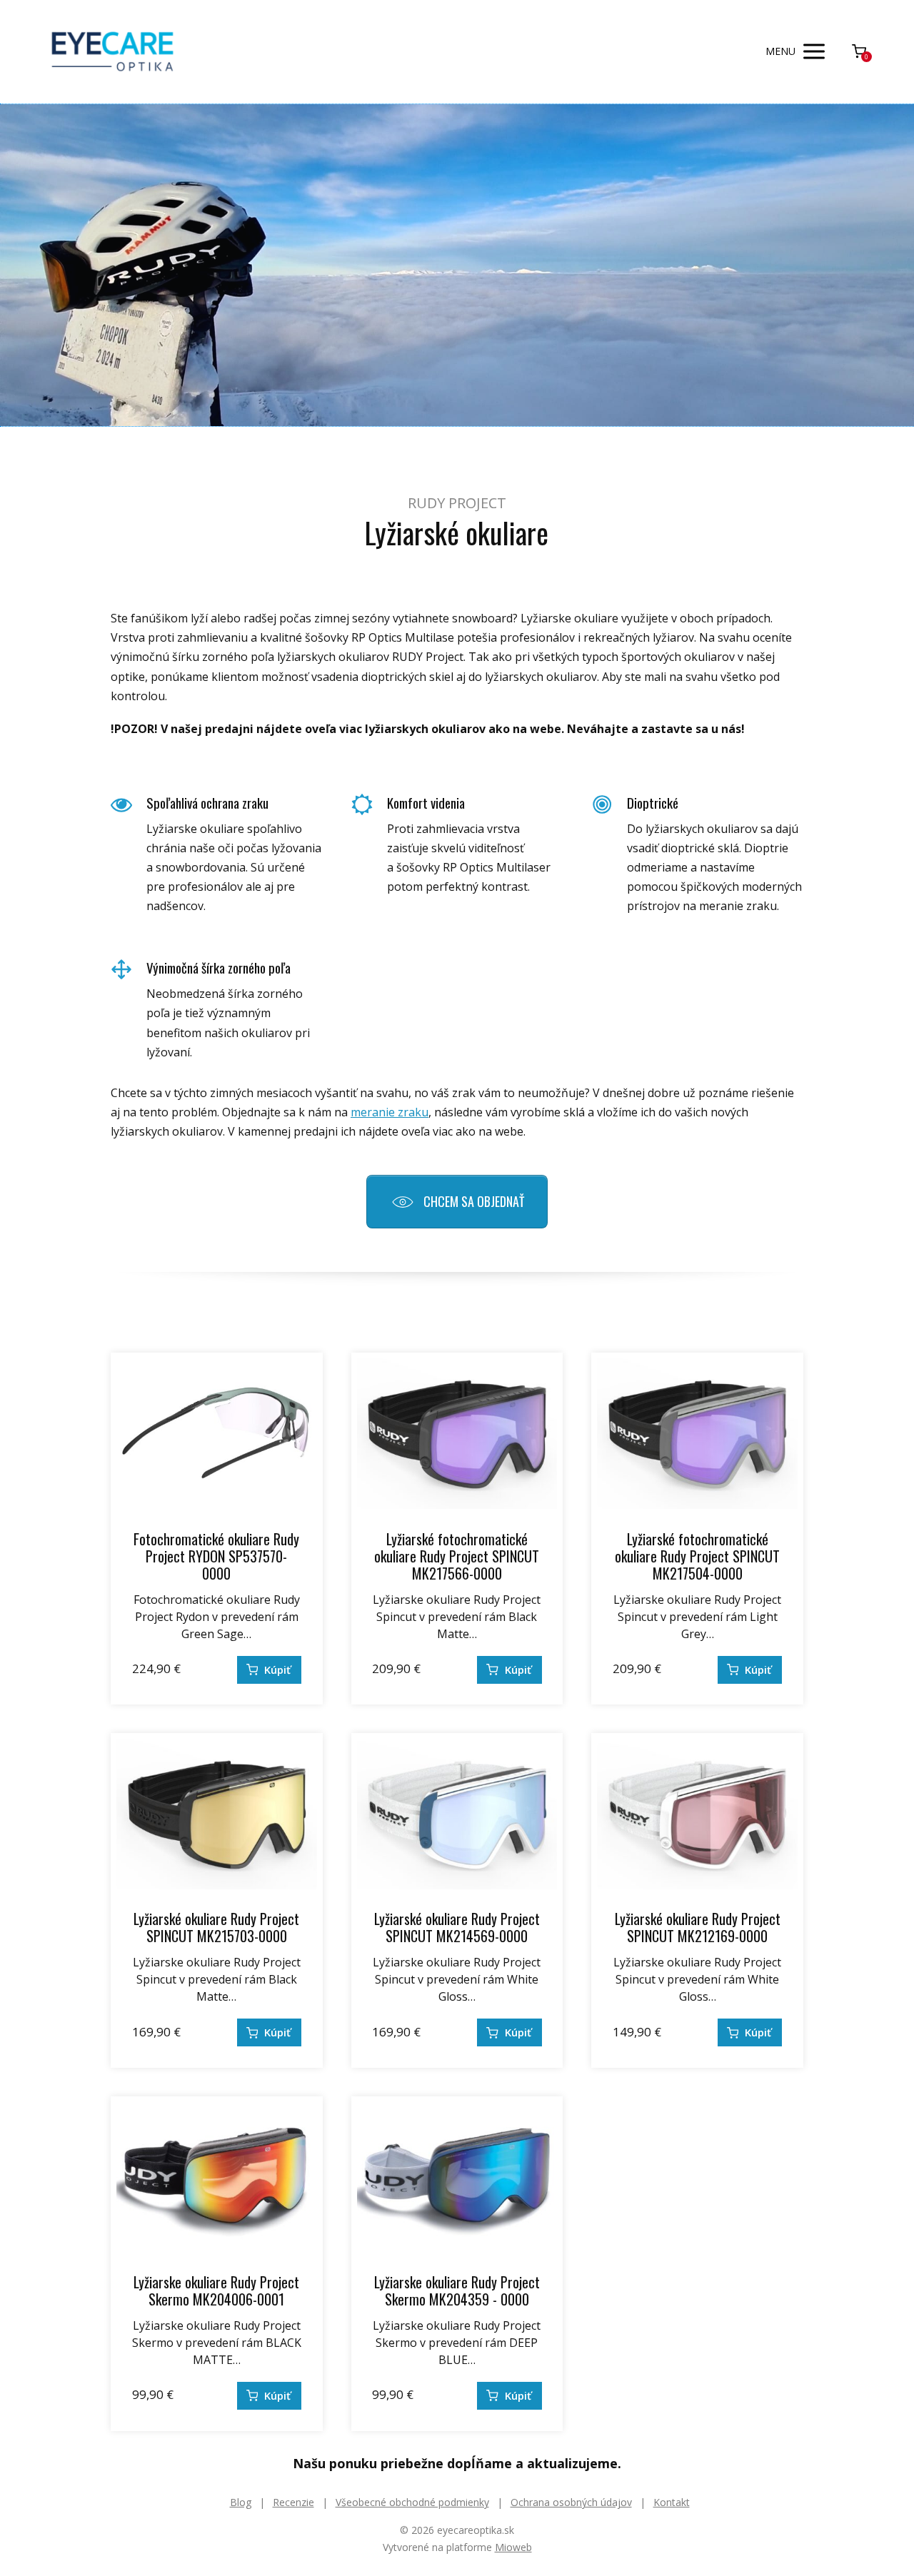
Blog (241, 2502)
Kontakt (672, 2502)
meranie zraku (390, 1112)
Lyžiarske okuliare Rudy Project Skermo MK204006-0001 (216, 2290)
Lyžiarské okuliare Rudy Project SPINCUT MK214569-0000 (457, 1927)
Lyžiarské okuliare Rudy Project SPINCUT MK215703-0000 (216, 1927)
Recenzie (293, 2502)
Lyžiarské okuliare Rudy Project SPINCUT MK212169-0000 (698, 1927)
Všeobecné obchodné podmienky (412, 2502)
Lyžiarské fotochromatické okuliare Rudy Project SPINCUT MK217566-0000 (457, 1556)
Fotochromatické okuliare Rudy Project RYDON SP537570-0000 (216, 1556)
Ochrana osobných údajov (571, 2502)
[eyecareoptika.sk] (112, 52)
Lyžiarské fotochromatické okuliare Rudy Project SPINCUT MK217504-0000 (697, 1556)
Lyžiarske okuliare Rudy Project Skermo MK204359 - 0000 (457, 2290)
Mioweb (513, 2547)
